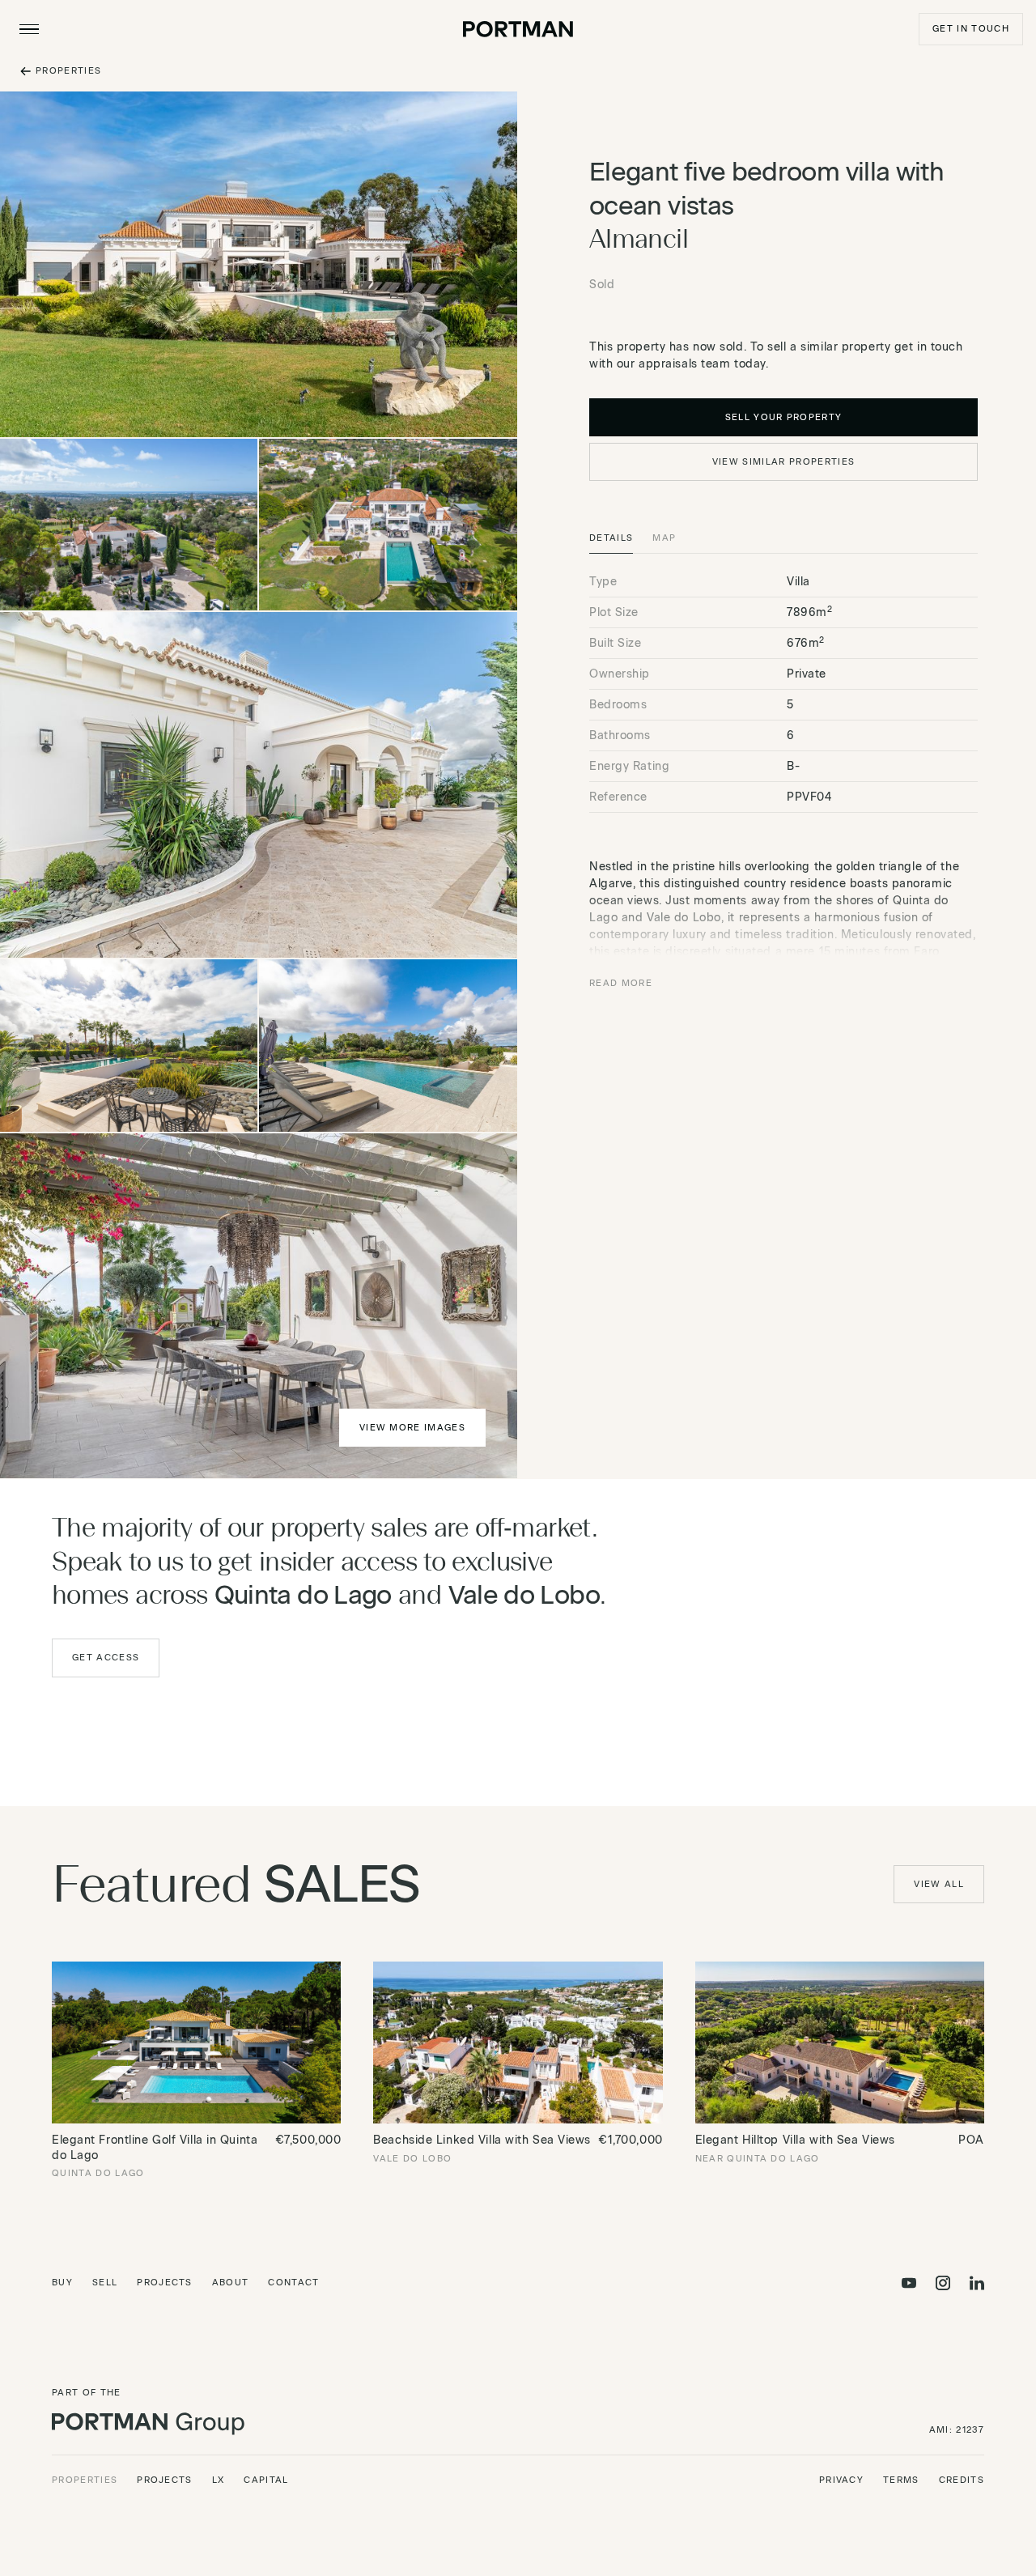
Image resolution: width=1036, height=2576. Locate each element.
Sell (105, 2283)
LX (219, 2480)
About (231, 2283)
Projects (165, 2283)
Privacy (841, 2480)
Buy (62, 2283)
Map (664, 538)
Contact (293, 2283)
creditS (962, 2480)
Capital (266, 2480)
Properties (85, 2480)
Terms (901, 2480)
